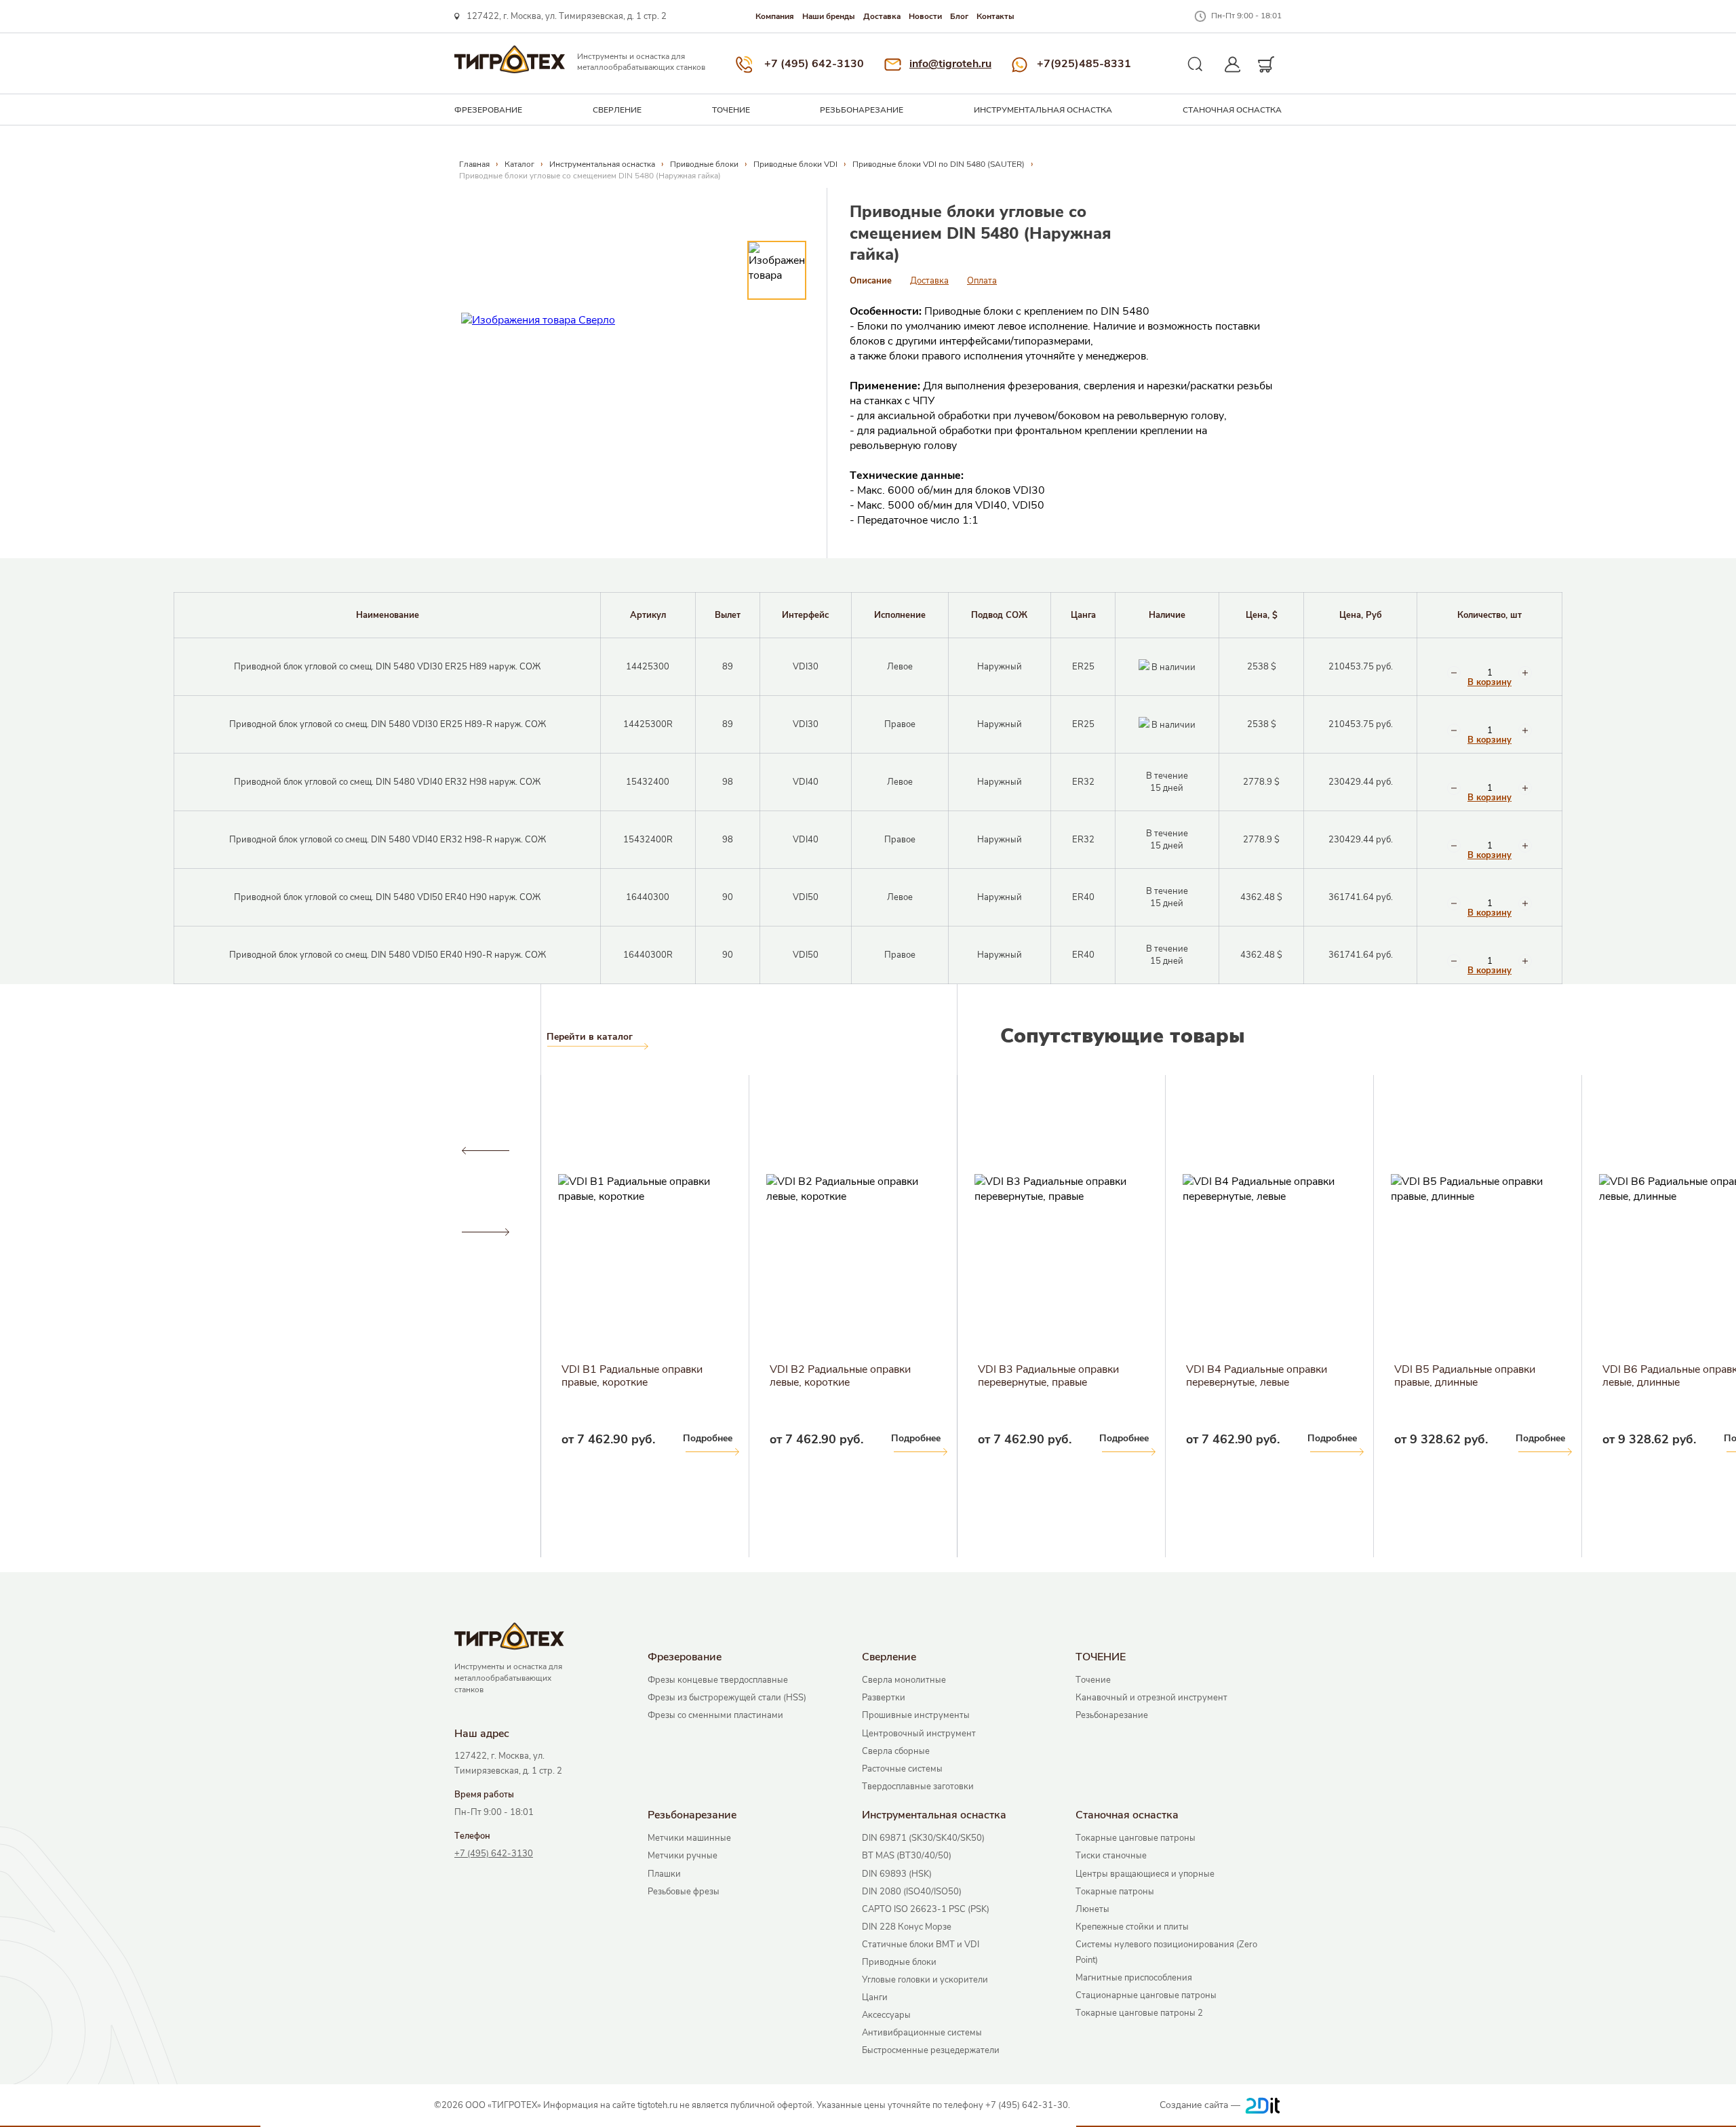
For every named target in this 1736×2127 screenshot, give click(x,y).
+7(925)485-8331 (1084, 64)
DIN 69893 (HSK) (897, 1874)
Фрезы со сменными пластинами (715, 1715)
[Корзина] (1266, 64)
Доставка (882, 16)
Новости (925, 16)
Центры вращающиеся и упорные (1145, 1874)
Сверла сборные (896, 1751)
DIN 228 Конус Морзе (907, 1927)
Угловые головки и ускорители (925, 1980)
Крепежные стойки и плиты (1132, 1927)
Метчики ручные (683, 1856)
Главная (474, 164)
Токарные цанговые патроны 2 (1139, 2013)
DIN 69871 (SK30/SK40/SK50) (923, 1838)
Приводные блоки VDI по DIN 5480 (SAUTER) (939, 164)
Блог (959, 16)
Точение (1093, 1680)
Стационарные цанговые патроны (1146, 1995)
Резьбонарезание (862, 110)
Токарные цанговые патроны (1136, 1838)
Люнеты (1092, 1909)
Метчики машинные (689, 1838)
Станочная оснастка (1232, 110)
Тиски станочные (1111, 1856)
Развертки (884, 1698)
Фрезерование (488, 110)
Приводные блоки (704, 164)
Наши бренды (829, 16)
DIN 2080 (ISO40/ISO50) (912, 1892)
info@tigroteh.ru (950, 64)
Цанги (875, 1997)
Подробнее (83, 1438)
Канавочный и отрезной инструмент (1151, 1698)
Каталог (519, 164)
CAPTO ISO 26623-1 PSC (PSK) (926, 1909)
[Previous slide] (485, 1151)
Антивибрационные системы (922, 2033)
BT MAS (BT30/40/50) (907, 1856)
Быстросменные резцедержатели (931, 2050)
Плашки (664, 1874)
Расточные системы (902, 1769)
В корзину (1490, 683)
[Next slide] (485, 1232)
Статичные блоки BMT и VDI (921, 1945)
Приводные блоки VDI (795, 164)
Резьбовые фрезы (684, 1892)
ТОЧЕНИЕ (731, 110)
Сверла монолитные (904, 1680)
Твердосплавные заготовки (918, 1787)
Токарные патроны (1115, 1892)
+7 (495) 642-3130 (814, 64)
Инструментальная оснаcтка (1043, 110)
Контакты (995, 16)
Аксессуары (886, 2015)
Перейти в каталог (590, 1037)
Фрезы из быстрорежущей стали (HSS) (727, 1698)
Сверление (617, 110)
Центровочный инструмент (919, 1734)
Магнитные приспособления (1134, 1978)
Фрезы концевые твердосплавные (718, 1680)
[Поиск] (1196, 64)
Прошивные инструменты (916, 1715)
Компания (775, 16)
